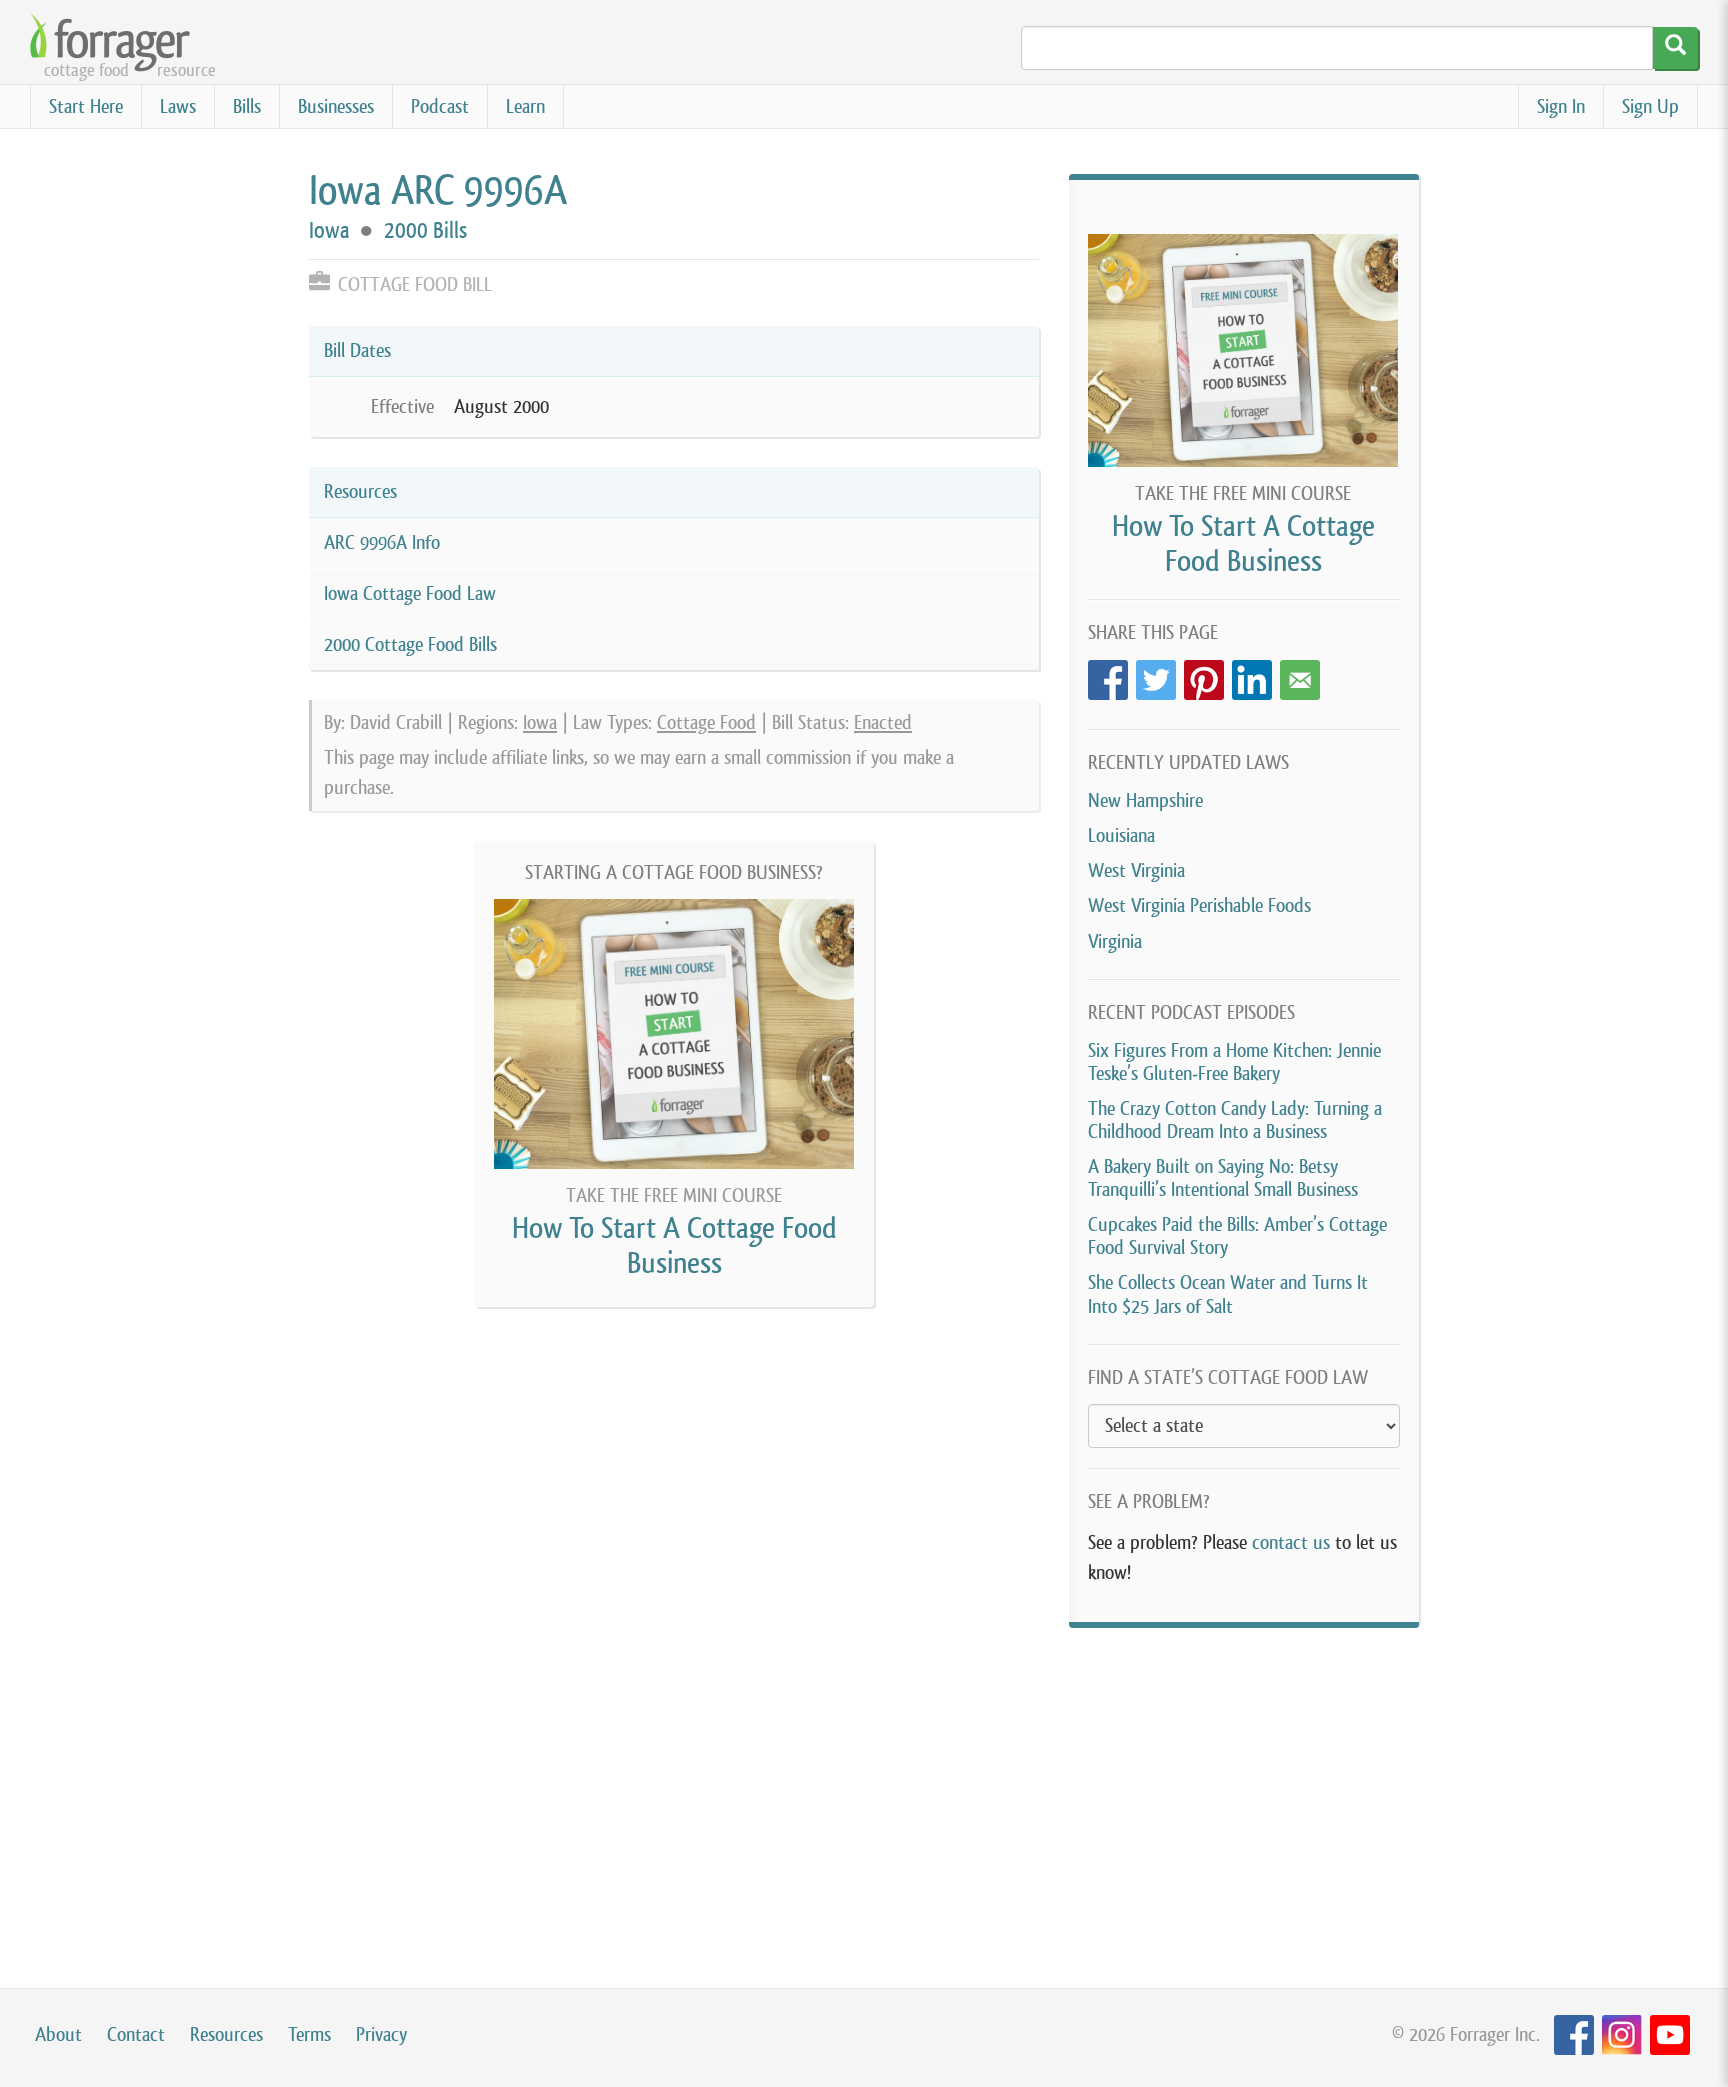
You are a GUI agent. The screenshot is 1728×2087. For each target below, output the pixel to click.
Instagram (1622, 2035)
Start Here (86, 106)
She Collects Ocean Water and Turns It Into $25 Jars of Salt (1228, 1294)
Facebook (1108, 674)
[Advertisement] (1244, 1788)
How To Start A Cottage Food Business (674, 1245)
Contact (136, 2034)
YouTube (1670, 2035)
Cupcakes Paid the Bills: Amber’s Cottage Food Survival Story (1237, 1236)
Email (1300, 674)
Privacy (381, 2034)
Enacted (883, 722)
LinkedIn (1252, 674)
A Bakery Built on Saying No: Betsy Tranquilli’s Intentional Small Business (1223, 1178)
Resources (226, 2034)
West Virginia (1136, 870)
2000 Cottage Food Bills (410, 644)
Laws (178, 106)
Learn (525, 106)
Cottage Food (706, 722)
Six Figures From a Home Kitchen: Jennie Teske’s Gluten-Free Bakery (1234, 1062)
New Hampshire (1145, 800)
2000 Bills (425, 230)
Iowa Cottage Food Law (410, 593)
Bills (247, 106)
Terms (309, 2034)
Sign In (1561, 106)
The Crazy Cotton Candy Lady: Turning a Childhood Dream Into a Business (1235, 1120)
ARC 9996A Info (382, 542)
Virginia (1115, 941)
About (58, 2034)
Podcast (440, 106)
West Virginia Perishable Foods (1199, 905)
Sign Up (1650, 106)
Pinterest (1204, 674)
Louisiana (1121, 835)
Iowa (329, 230)
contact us (1291, 1542)
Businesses (336, 106)
